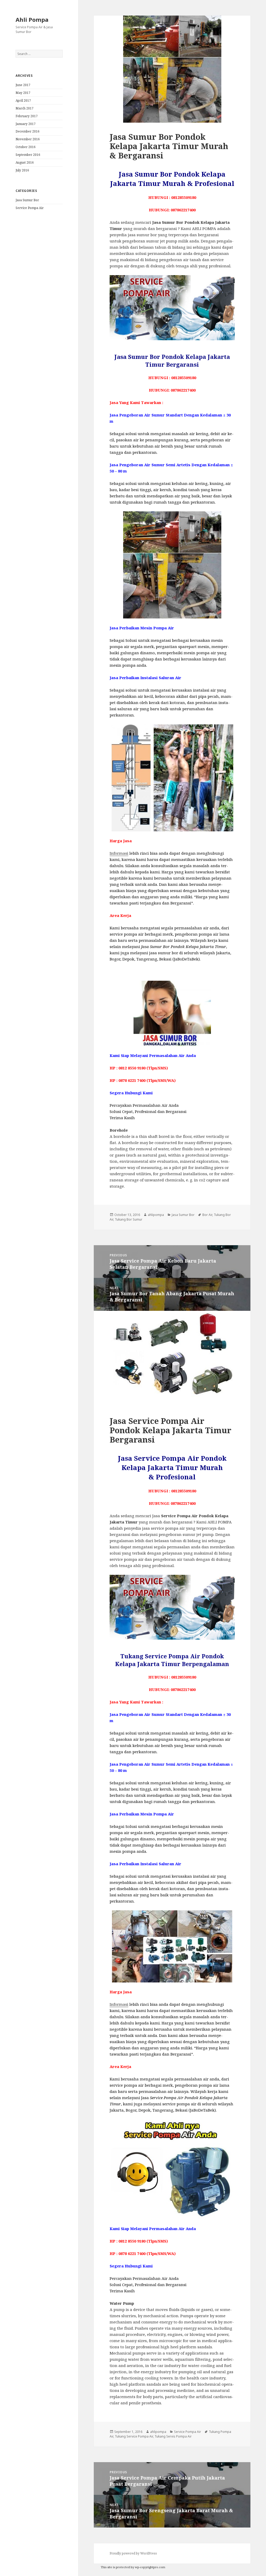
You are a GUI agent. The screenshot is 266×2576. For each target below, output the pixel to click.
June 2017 (23, 85)
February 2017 (27, 116)
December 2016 (28, 131)
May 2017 (23, 93)
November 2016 (28, 139)
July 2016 (22, 170)
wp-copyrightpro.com (150, 2567)
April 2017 (23, 100)
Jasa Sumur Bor (27, 200)
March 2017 (25, 108)
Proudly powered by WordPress (133, 2553)
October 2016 (26, 147)
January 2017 (26, 124)
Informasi (119, 853)
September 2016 (28, 155)
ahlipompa (156, 1215)
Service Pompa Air (30, 208)
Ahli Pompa (32, 19)
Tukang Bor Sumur (129, 1219)
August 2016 (25, 162)
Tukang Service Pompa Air (134, 2436)
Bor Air (207, 1215)
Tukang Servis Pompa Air (173, 2436)
